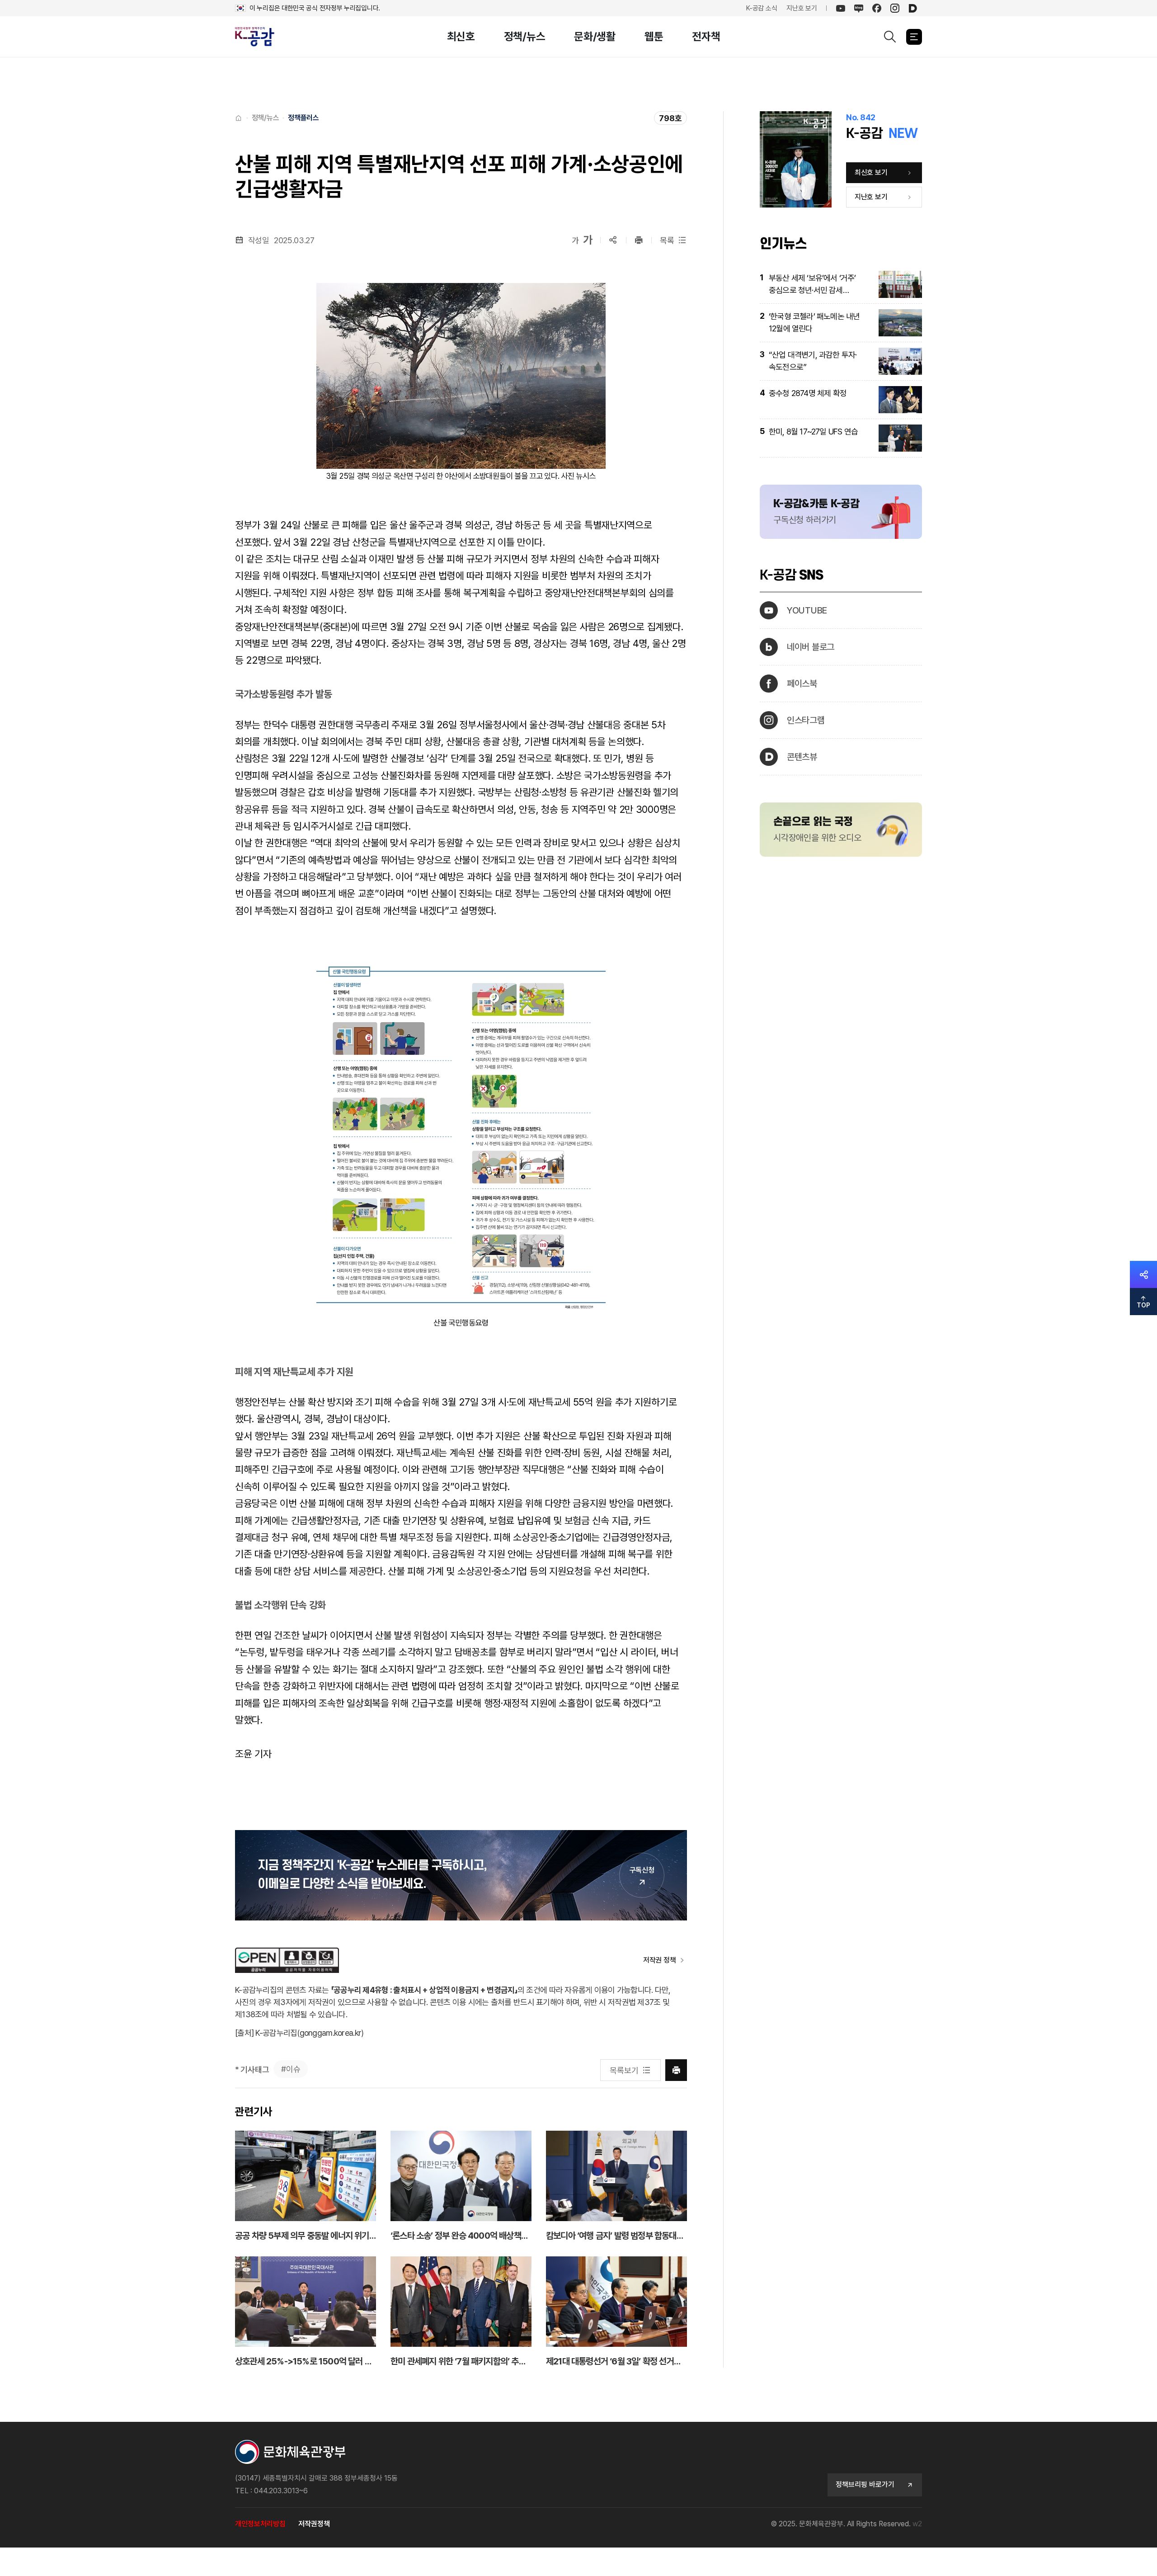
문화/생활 (595, 36)
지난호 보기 (802, 8)
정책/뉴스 (525, 36)
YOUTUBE (807, 610)
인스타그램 (806, 720)
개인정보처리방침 (260, 2524)
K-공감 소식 (762, 8)
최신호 (461, 36)
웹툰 (654, 36)
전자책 (706, 36)
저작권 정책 (659, 1960)
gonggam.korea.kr (330, 2033)
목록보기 (624, 2070)
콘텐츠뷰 (802, 757)
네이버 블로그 (811, 647)
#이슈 (291, 2069)
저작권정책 (314, 2524)
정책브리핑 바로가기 (865, 2484)
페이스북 (802, 684)
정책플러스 (303, 118)
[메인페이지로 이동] (260, 37)
